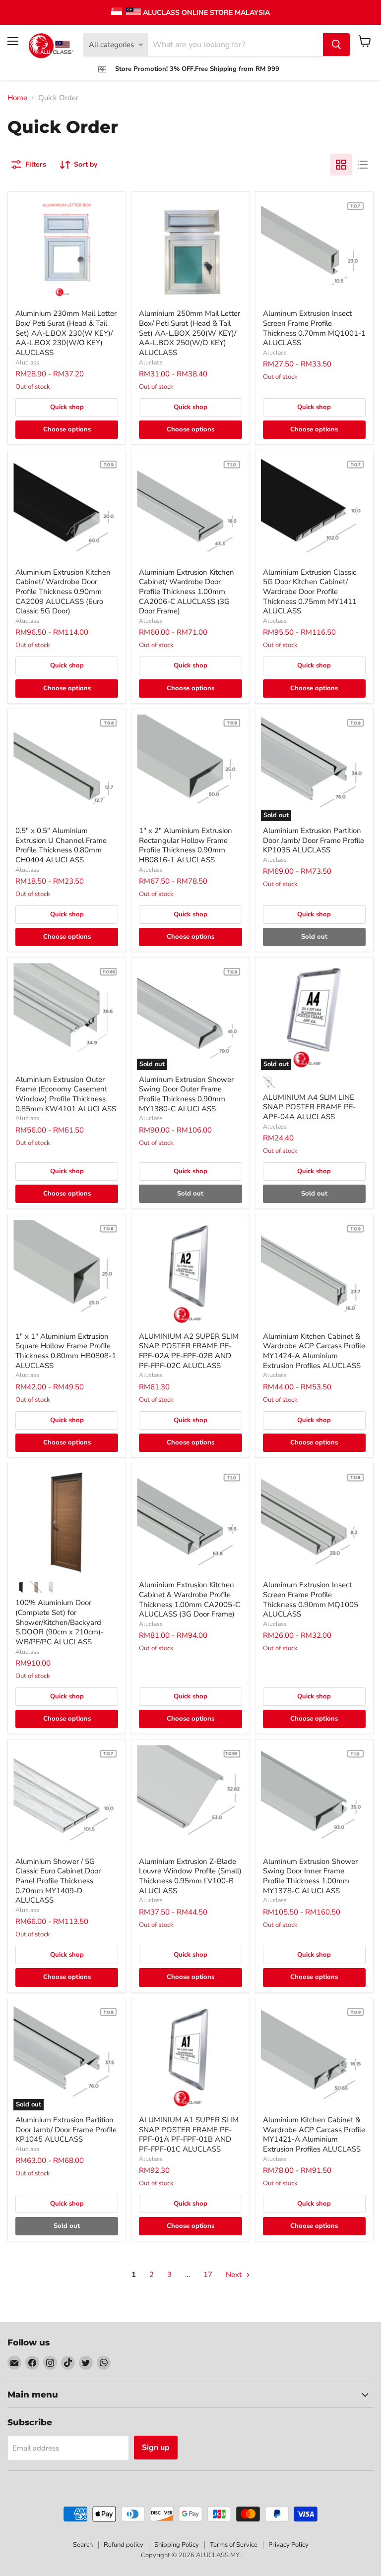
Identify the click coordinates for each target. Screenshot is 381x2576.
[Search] (336, 45)
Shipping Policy (177, 2545)
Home (17, 98)
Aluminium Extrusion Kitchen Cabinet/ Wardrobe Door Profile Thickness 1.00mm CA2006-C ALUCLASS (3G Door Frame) (187, 592)
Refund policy (124, 2545)
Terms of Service (234, 2545)
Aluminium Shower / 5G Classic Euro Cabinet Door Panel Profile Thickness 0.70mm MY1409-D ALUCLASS (58, 1881)
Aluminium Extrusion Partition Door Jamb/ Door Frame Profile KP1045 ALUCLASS (66, 2129)
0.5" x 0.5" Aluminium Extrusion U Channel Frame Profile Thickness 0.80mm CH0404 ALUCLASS (61, 845)
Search (83, 2545)
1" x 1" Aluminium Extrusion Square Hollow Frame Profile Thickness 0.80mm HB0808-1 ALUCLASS (66, 1351)
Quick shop (67, 407)
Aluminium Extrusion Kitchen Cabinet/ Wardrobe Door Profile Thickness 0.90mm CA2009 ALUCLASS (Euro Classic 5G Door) (63, 592)
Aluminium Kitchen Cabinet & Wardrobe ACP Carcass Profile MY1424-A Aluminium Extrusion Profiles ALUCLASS (314, 1351)
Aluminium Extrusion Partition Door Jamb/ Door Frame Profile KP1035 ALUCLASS (314, 840)
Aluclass (27, 362)
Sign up (156, 2448)
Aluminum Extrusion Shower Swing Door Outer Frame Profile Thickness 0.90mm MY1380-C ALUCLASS (186, 1094)
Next (235, 2275)
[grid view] (341, 165)
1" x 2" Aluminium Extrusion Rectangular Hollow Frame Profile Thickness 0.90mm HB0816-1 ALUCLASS (186, 845)
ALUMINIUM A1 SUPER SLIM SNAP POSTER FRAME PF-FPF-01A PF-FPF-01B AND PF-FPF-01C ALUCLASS (189, 2134)
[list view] (363, 165)
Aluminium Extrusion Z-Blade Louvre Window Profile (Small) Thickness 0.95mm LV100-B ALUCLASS (190, 1876)
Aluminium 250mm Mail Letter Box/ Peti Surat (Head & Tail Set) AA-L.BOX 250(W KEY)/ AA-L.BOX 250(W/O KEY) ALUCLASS (190, 333)
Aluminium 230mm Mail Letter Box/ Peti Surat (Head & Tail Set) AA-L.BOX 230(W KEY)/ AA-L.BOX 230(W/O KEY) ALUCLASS (66, 333)
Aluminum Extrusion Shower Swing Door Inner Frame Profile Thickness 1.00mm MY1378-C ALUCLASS (310, 1876)
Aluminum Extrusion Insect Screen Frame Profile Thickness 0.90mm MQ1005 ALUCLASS (311, 1599)
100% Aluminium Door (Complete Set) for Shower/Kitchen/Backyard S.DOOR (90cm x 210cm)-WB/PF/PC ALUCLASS (60, 1622)
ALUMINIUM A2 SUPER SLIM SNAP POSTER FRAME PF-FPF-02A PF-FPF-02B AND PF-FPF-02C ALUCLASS (189, 1351)
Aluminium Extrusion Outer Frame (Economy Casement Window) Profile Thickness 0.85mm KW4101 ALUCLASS (66, 1094)
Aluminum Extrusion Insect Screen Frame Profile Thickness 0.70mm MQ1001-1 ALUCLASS (314, 328)
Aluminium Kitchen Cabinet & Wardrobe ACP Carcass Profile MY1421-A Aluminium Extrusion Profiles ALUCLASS (314, 2134)
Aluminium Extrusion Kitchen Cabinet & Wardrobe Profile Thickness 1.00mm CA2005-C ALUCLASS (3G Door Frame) (190, 1599)
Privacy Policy (288, 2545)
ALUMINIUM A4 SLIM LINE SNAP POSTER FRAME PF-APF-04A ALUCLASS (309, 1107)
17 (208, 2275)
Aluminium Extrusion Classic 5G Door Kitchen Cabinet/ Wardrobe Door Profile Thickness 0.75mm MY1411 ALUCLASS (310, 592)
